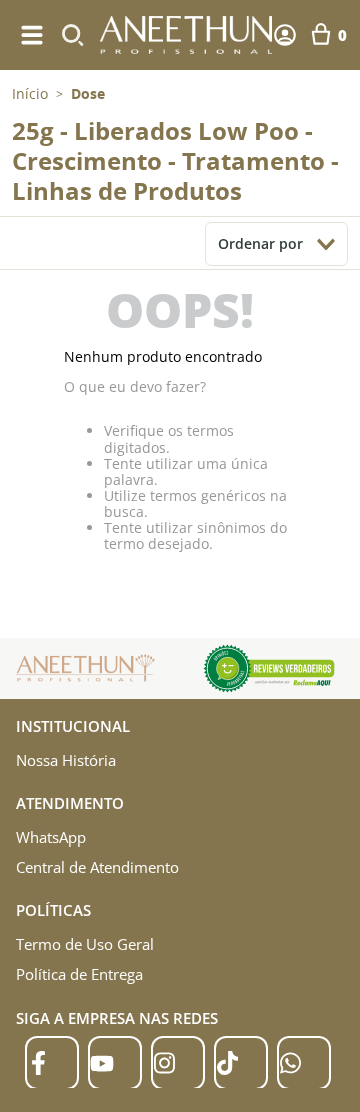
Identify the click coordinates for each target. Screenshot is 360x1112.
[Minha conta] (285, 35)
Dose (88, 94)
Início (30, 93)
